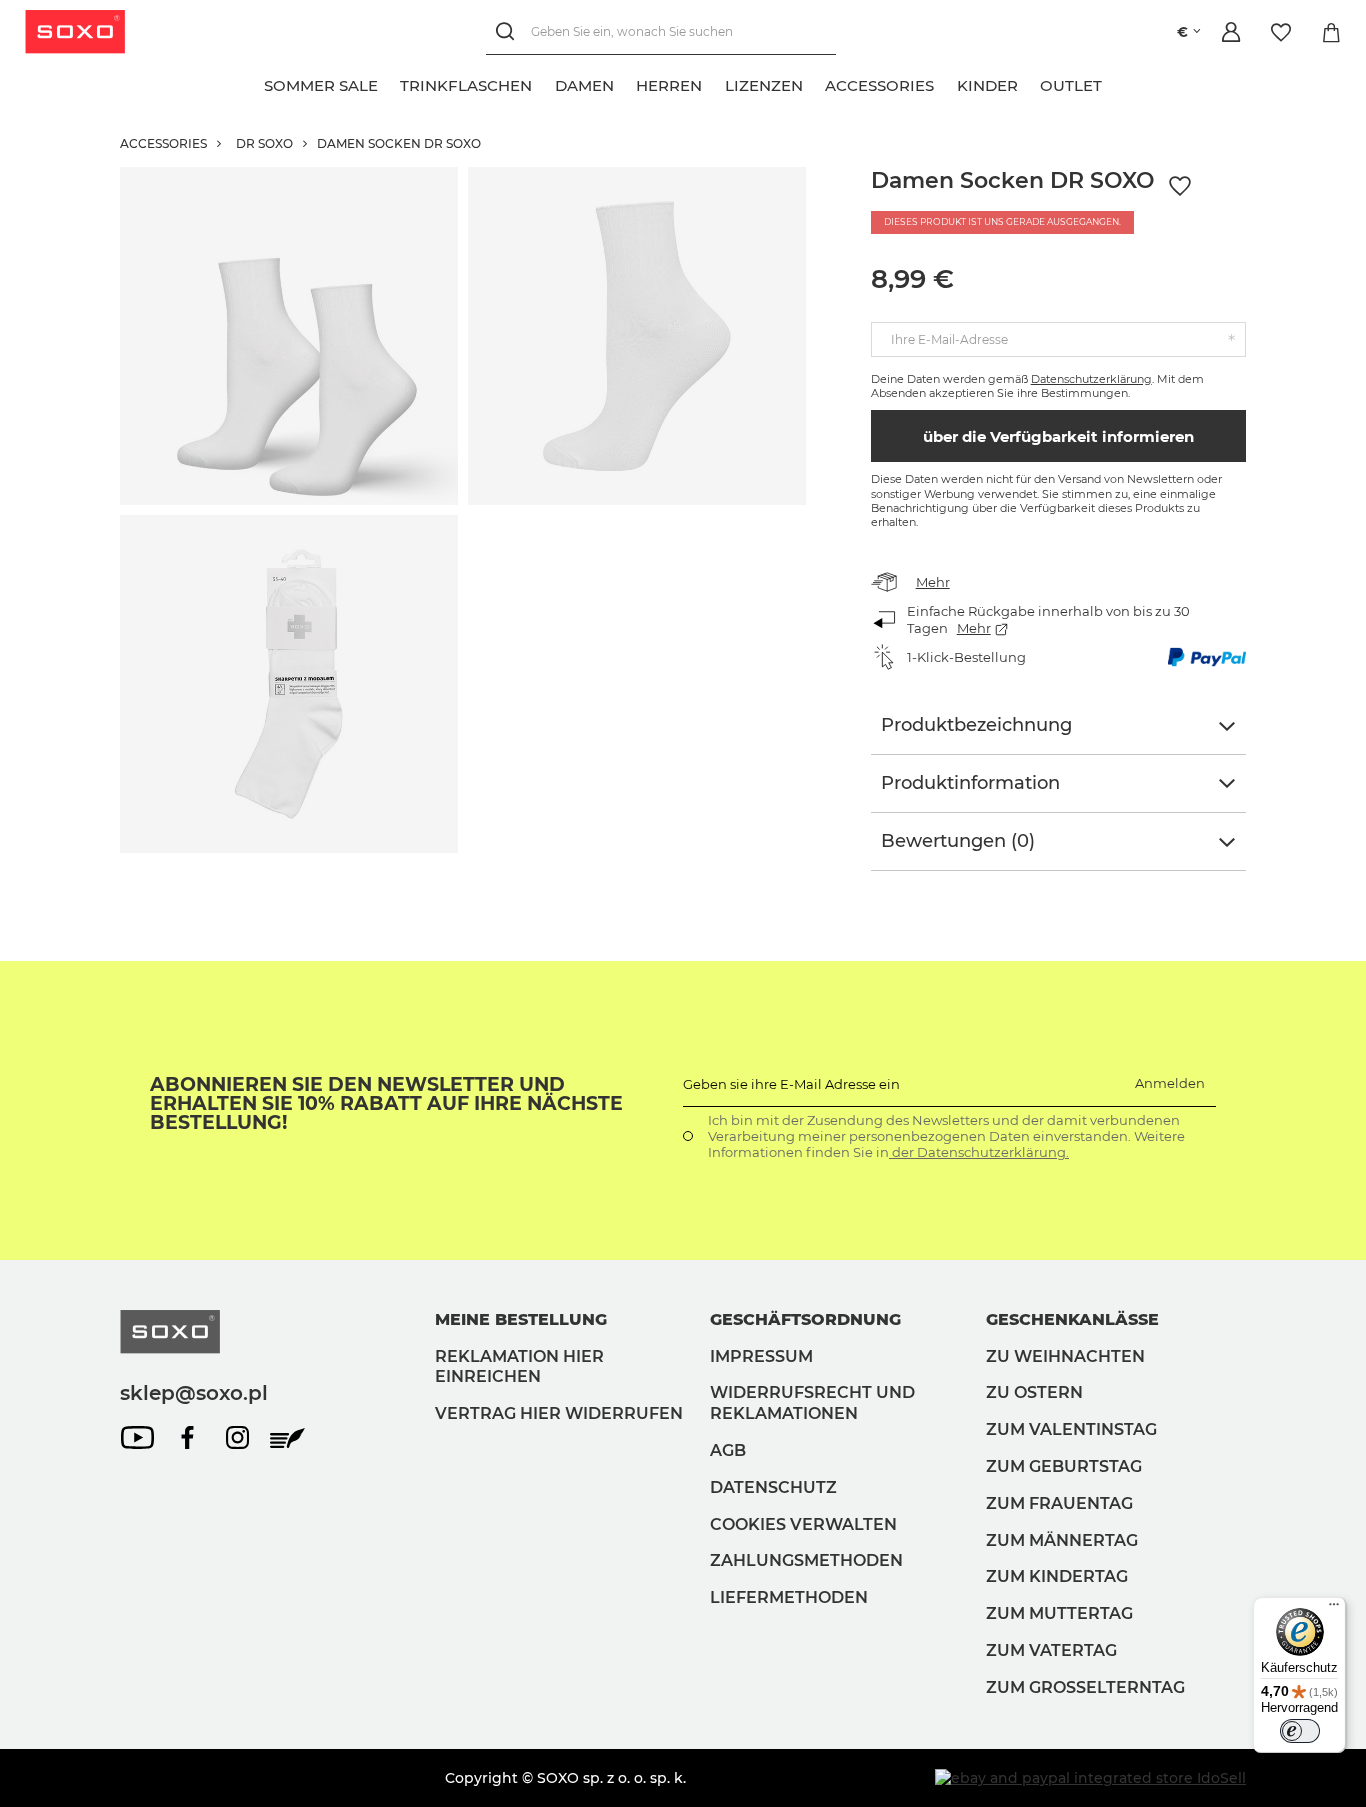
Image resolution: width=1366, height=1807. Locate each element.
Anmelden (1170, 1083)
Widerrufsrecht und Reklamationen (812, 1403)
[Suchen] (508, 32)
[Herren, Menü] (714, 83)
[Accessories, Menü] (946, 83)
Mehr (933, 582)
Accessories (163, 143)
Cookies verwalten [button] (803, 1524)
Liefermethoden (789, 1597)
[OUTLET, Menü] (1114, 83)
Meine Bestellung (521, 1319)
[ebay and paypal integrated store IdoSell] (1090, 1778)
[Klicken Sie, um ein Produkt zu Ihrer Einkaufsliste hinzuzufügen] (1180, 186)
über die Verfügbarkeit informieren (1058, 436)
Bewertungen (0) (958, 841)
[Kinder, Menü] (1029, 83)
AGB (728, 1450)
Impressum (761, 1356)
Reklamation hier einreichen (519, 1367)
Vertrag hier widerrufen (559, 1413)
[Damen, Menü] (625, 83)
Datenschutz (773, 1487)
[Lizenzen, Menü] (814, 83)
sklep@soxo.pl (194, 1393)
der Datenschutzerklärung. (979, 1152)
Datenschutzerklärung (1091, 379)
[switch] (1300, 1731)
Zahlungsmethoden (806, 1560)
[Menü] (1334, 1609)
